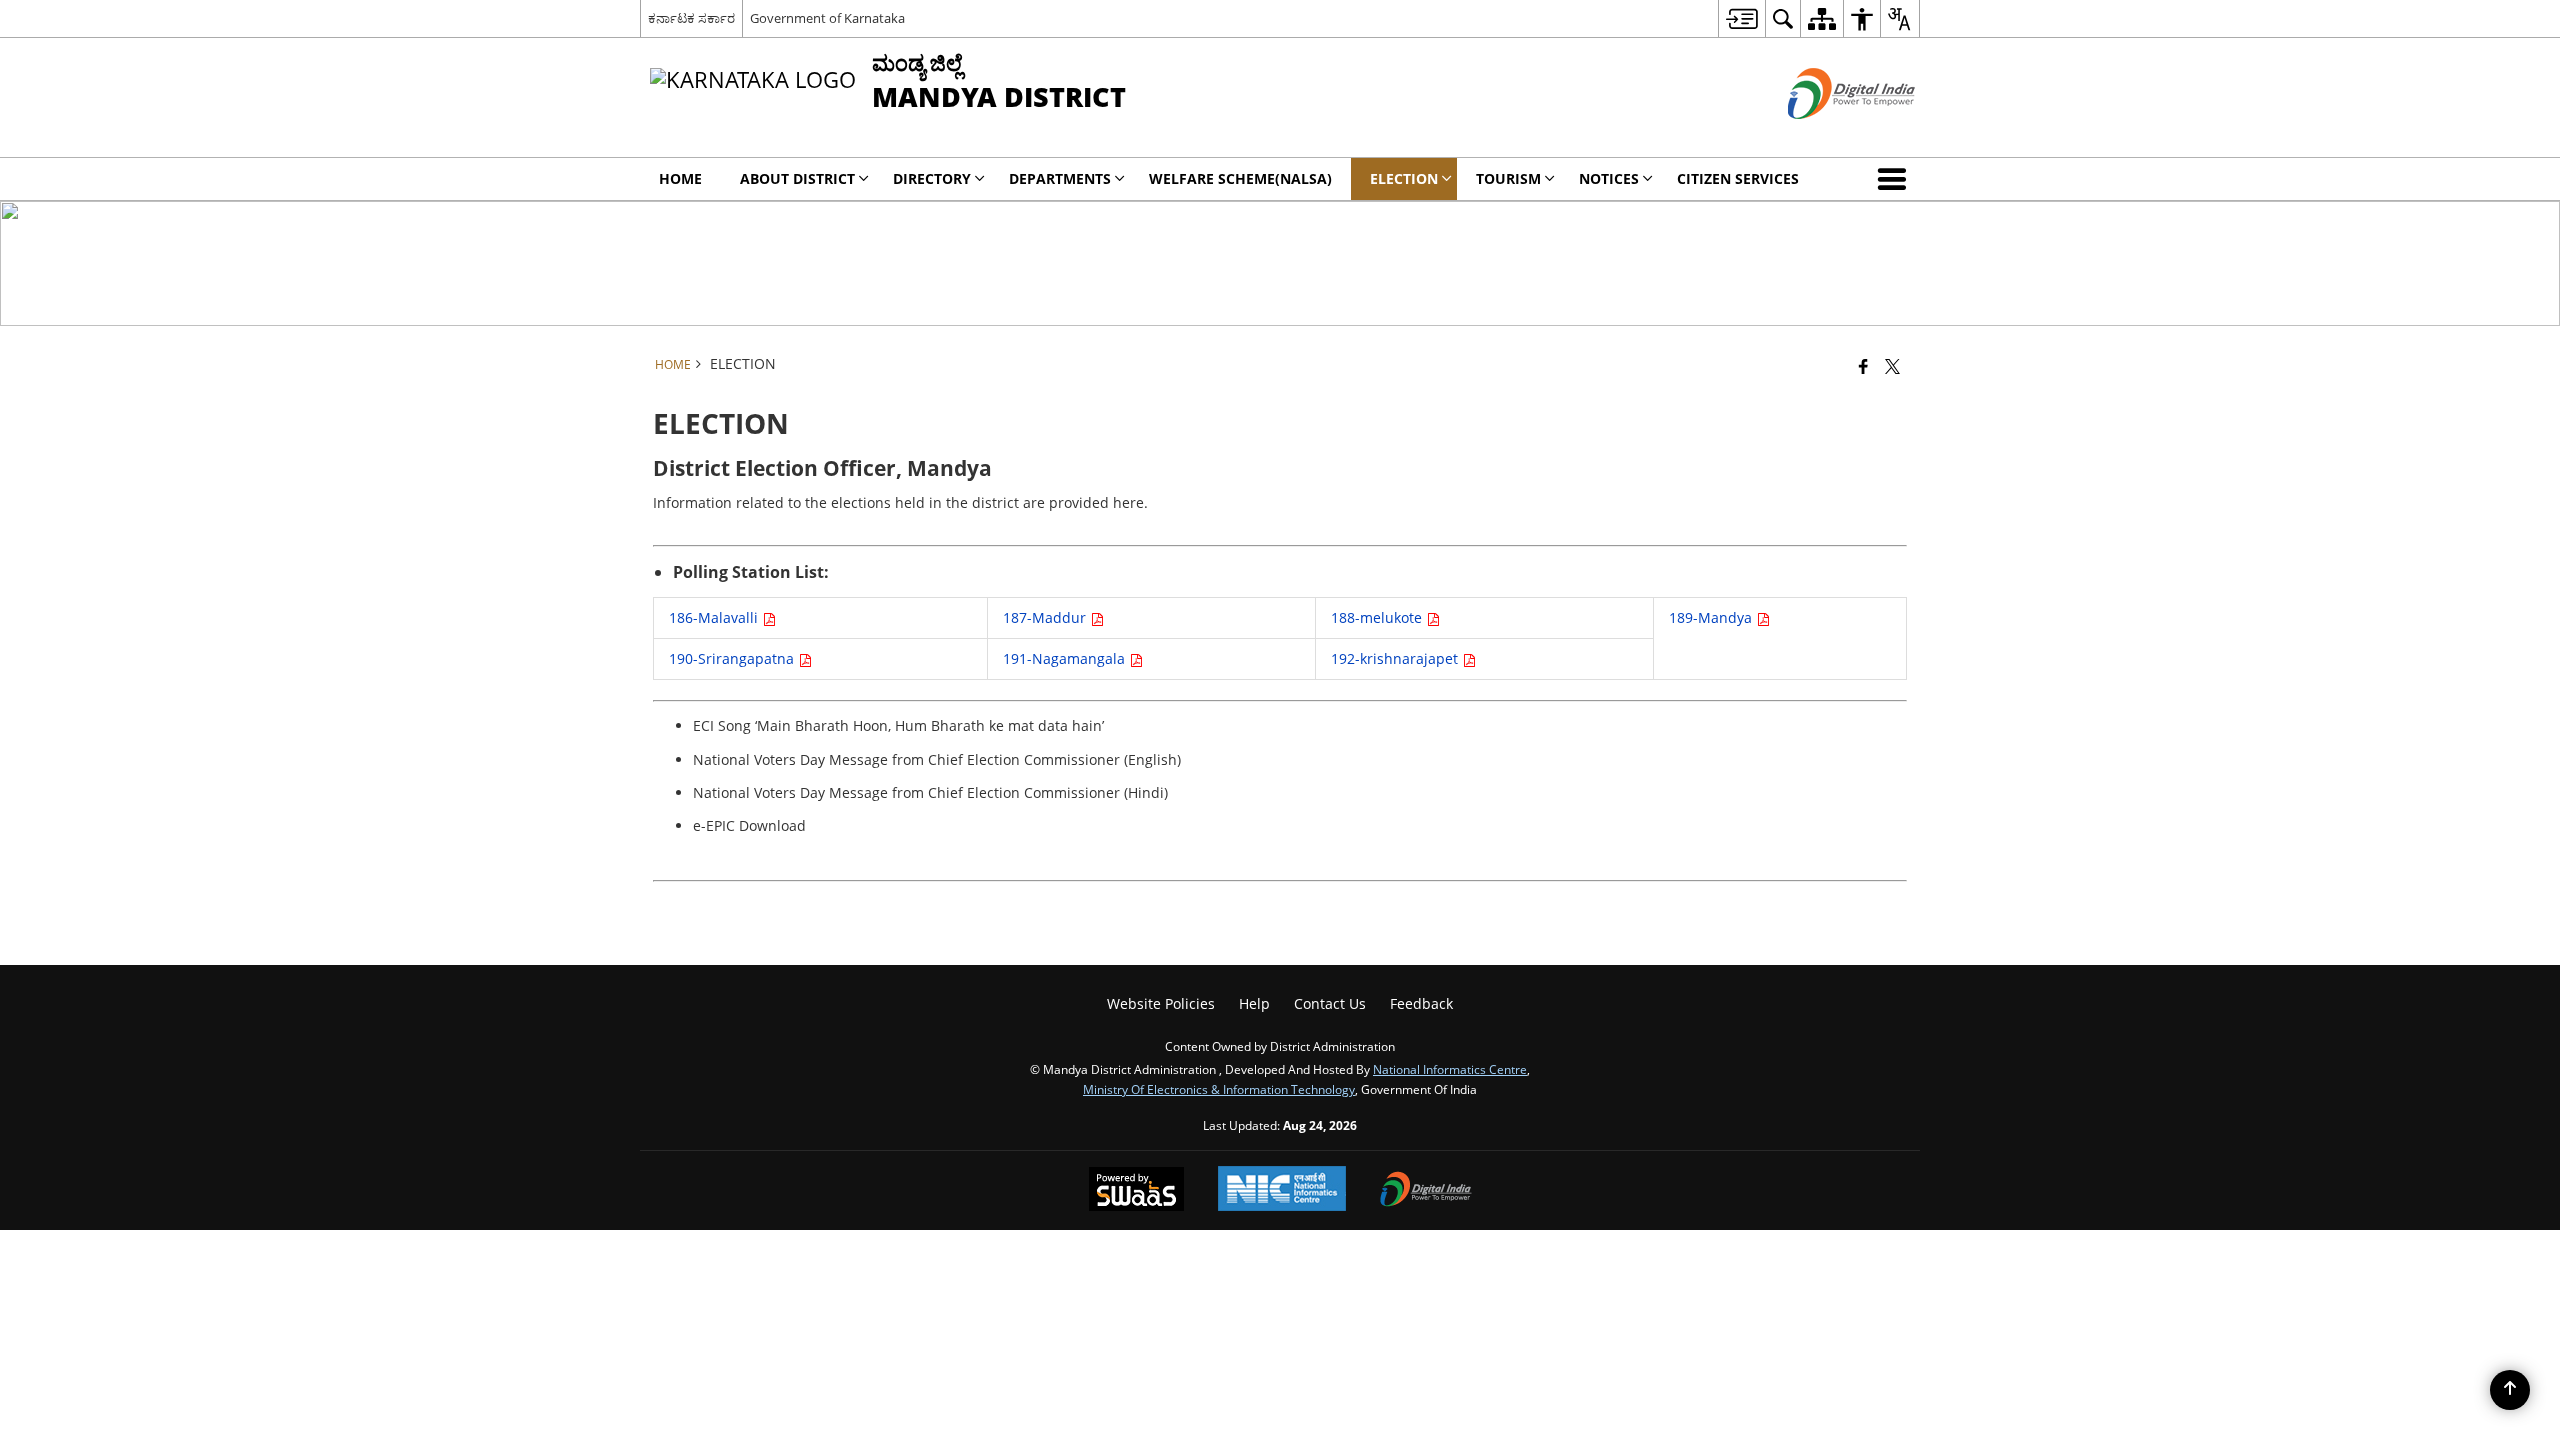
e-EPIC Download (749, 825)
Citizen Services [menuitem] (1738, 178)
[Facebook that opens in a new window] (1863, 366)
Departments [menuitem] (1060, 178)
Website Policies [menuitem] (1161, 1003)
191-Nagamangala (1066, 658)
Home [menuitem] (680, 178)
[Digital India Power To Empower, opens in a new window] (1426, 1191)
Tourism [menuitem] (1508, 178)
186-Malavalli (715, 617)
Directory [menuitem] (932, 178)
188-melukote (1378, 617)
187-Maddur (1046, 617)
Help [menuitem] (1254, 1003)
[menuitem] (1741, 18)
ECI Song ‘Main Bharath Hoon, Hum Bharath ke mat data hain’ (898, 725)
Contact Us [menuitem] (1330, 1003)
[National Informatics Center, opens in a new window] (1282, 1190)
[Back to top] (2510, 1390)
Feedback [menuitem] (1421, 1003)
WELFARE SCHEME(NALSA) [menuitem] (1240, 178)
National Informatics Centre (1450, 1069)
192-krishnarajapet (1396, 658)
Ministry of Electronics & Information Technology (1219, 1089)
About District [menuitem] (797, 178)
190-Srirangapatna (733, 658)
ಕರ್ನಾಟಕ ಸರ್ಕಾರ (691, 18)
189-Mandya (1712, 617)
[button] (1896, 179)
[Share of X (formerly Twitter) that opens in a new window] (1892, 366)
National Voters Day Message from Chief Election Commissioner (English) (937, 759)
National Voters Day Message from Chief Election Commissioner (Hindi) (930, 792)
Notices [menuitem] (1609, 178)
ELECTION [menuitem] (1404, 178)
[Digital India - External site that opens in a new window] (1826, 135)
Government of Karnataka (827, 18)
